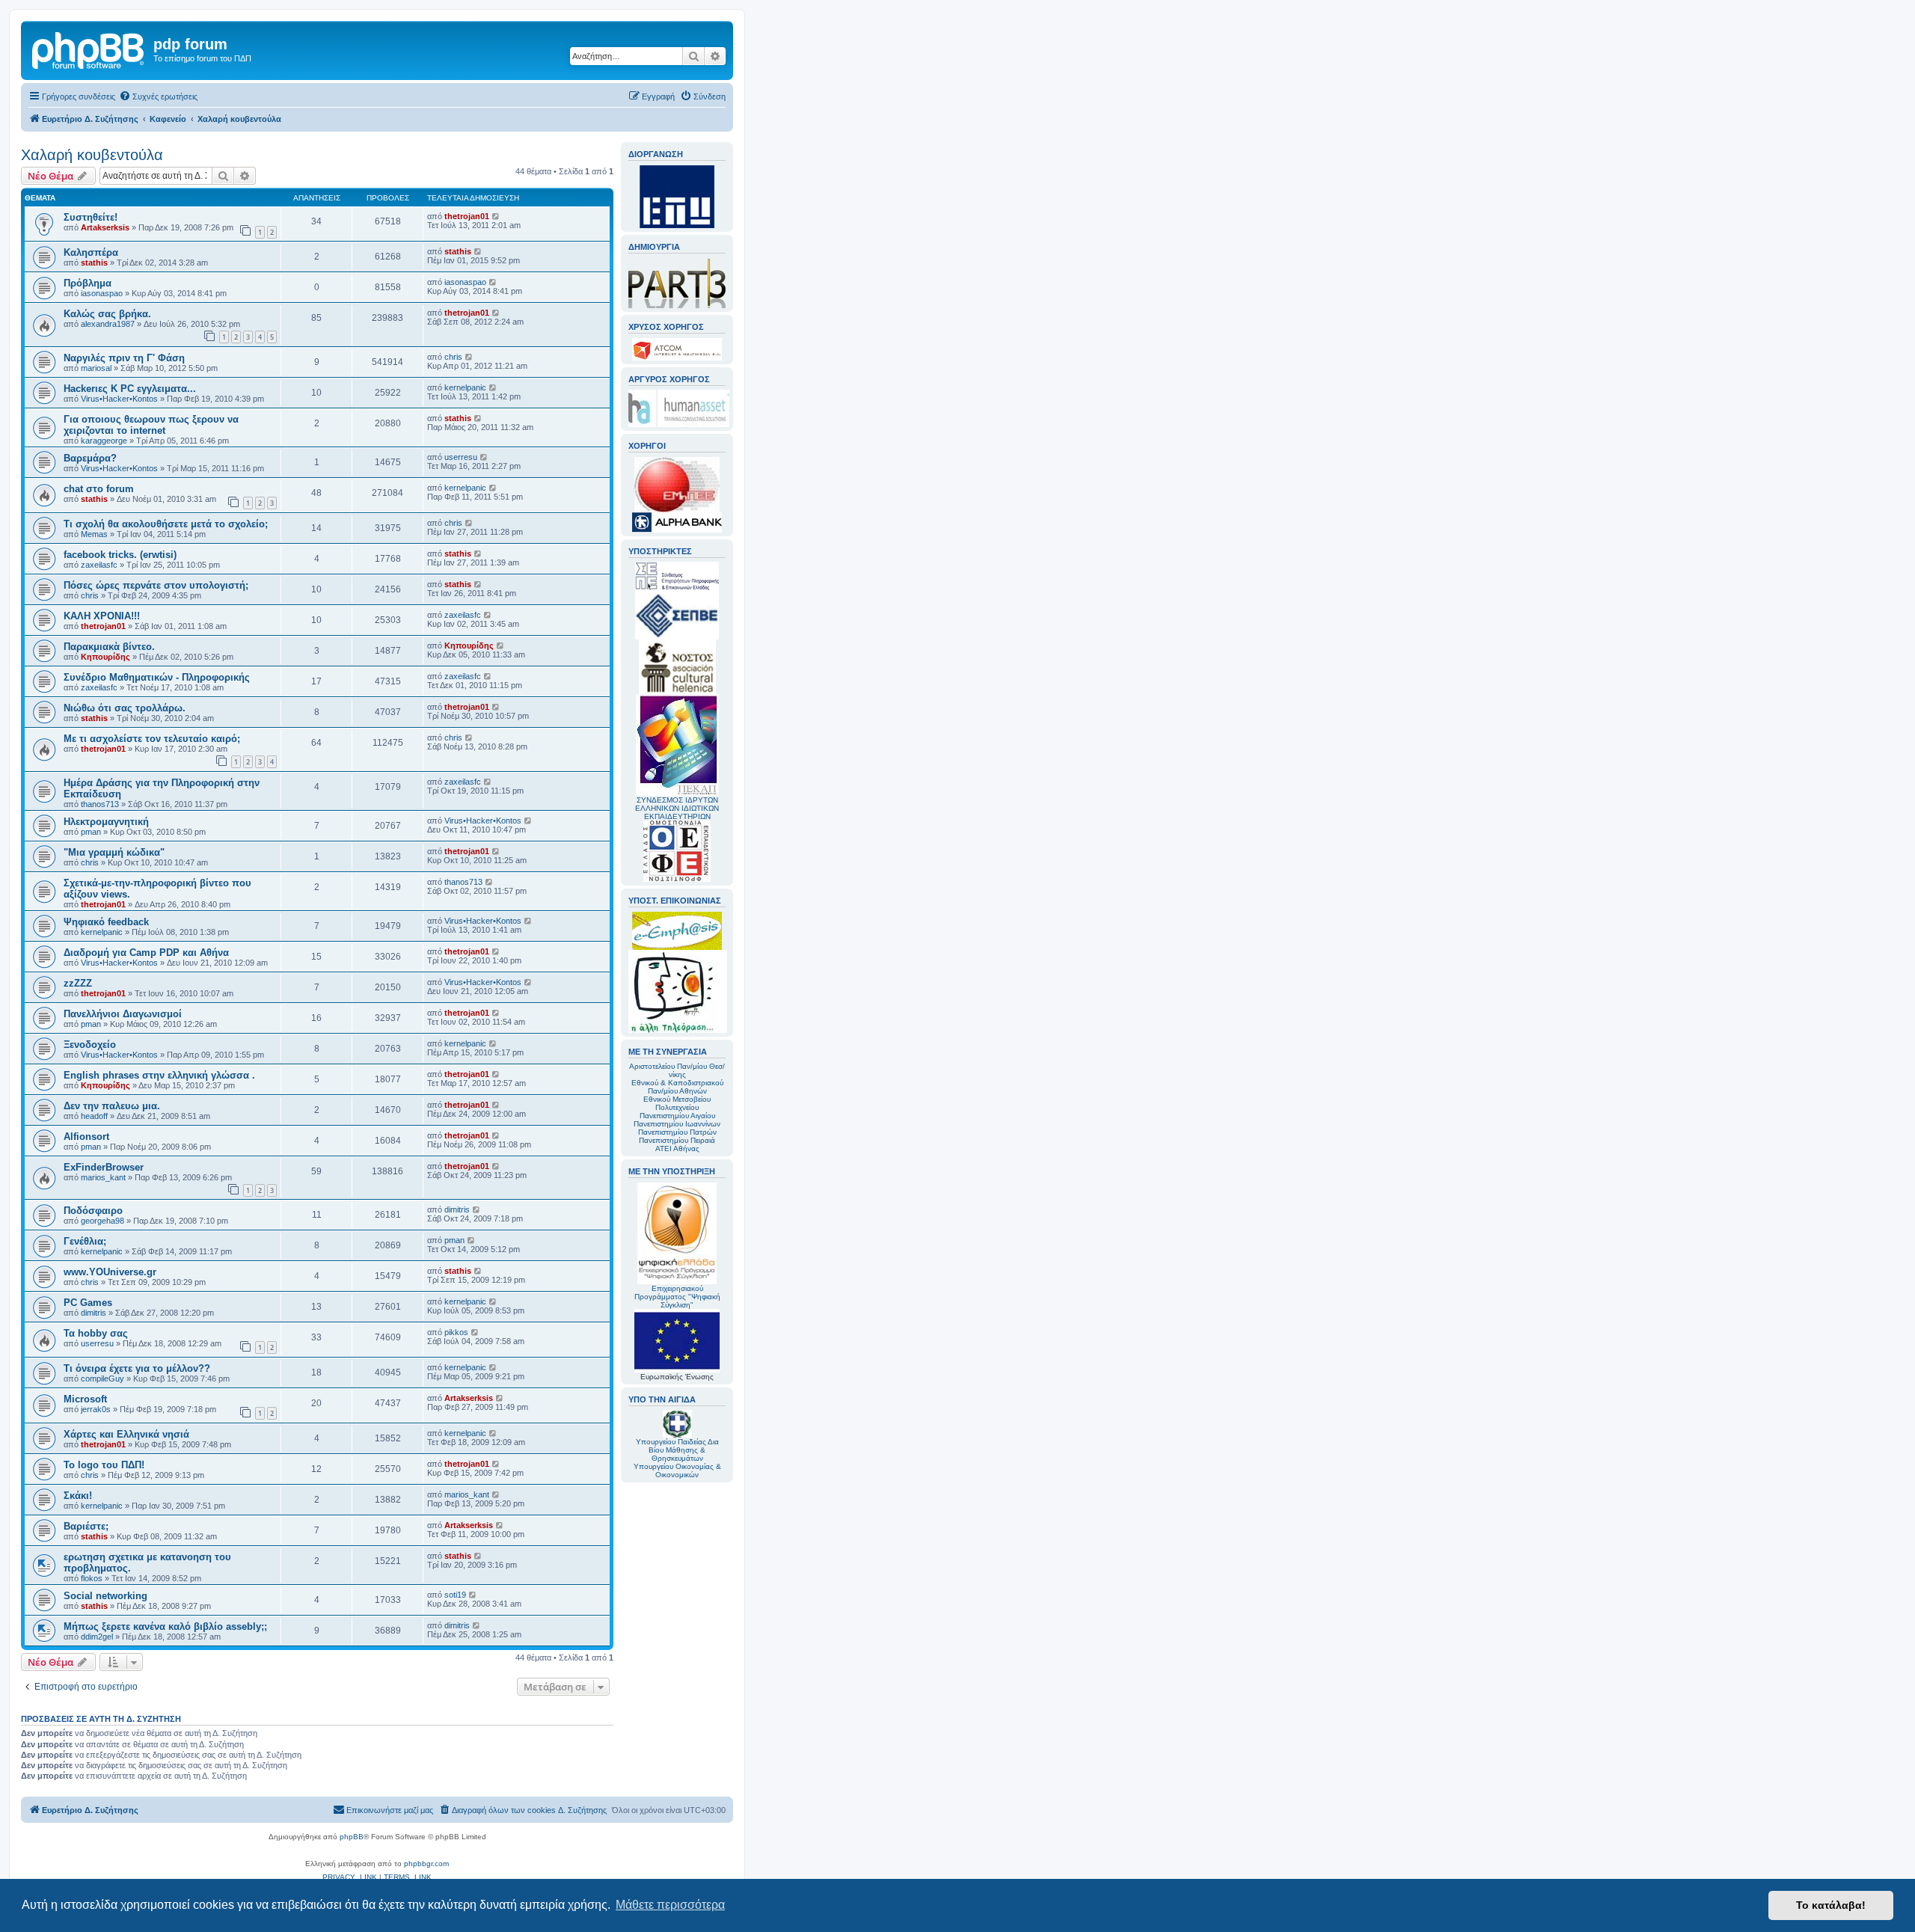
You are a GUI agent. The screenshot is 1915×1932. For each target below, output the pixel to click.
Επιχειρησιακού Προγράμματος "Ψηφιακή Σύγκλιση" (677, 1297)
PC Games (88, 1303)
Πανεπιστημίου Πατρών (677, 1132)
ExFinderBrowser (104, 1167)
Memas (94, 534)
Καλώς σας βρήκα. (107, 314)
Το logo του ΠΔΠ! (104, 1465)
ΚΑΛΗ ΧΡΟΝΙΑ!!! (102, 616)
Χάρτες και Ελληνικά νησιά (126, 1434)
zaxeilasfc (99, 565)
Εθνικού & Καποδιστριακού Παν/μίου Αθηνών (677, 1087)
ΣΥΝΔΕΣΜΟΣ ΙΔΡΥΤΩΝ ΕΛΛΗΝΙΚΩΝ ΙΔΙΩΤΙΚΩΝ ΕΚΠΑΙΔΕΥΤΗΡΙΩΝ (677, 808)
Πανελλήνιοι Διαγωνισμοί (123, 1014)
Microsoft (85, 1399)
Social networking (105, 1596)
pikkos (456, 1332)
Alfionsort (86, 1137)
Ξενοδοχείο (90, 1045)
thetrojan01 (467, 216)
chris (453, 357)
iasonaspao (102, 293)
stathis (94, 263)
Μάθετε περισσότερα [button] (670, 1905)
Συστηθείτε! (91, 217)
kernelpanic (465, 387)
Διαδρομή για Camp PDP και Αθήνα (146, 953)
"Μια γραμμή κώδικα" (114, 852)
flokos (92, 1578)
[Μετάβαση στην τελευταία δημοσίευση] (496, 216)
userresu (461, 457)
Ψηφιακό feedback (106, 922)
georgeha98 (102, 1221)
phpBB (352, 1837)
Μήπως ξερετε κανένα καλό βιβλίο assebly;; (165, 1626)
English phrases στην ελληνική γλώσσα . (159, 1075)
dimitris (457, 1209)
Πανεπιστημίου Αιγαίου (677, 1116)
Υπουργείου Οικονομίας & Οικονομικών (677, 1471)
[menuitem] (158, 96)
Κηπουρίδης (105, 657)
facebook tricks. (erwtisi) (120, 555)
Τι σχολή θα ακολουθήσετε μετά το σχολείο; (166, 524)
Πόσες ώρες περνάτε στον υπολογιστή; (156, 585)
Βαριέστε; (86, 1526)
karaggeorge (104, 441)
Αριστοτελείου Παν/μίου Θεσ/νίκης (677, 1070)
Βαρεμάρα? (90, 458)
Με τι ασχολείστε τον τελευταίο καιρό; (152, 739)
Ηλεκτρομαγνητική (106, 822)
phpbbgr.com (426, 1864)
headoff (94, 1116)
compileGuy (102, 1379)
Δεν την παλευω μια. (112, 1106)
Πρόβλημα (88, 283)
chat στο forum (99, 489)
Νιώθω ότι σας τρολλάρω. (125, 708)
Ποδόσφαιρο (93, 1211)
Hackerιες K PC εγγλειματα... (130, 389)
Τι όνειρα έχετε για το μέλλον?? (137, 1368)
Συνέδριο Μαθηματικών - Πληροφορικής (157, 677)
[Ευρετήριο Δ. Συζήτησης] (89, 49)
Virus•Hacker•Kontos (119, 399)
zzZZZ (78, 983)
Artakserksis (105, 227)
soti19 (455, 1595)
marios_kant (103, 1177)
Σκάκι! (78, 1496)
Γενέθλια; (85, 1241)
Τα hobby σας (96, 1333)
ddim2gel (97, 1637)
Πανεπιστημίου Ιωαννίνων (677, 1124)
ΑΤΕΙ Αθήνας (677, 1149)
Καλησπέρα (91, 252)
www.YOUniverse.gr (110, 1272)
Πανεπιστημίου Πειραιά (677, 1140)
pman (91, 832)
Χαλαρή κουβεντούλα (92, 155)
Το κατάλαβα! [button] (1831, 1905)
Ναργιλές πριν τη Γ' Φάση (124, 358)
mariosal (96, 368)
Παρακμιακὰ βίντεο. (109, 647)
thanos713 (100, 804)
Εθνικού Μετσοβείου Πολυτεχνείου (677, 1103)
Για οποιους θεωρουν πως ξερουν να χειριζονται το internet (151, 425)
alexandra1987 (108, 324)
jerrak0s (96, 1409)
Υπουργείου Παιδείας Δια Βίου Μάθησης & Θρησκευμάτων (677, 1450)
